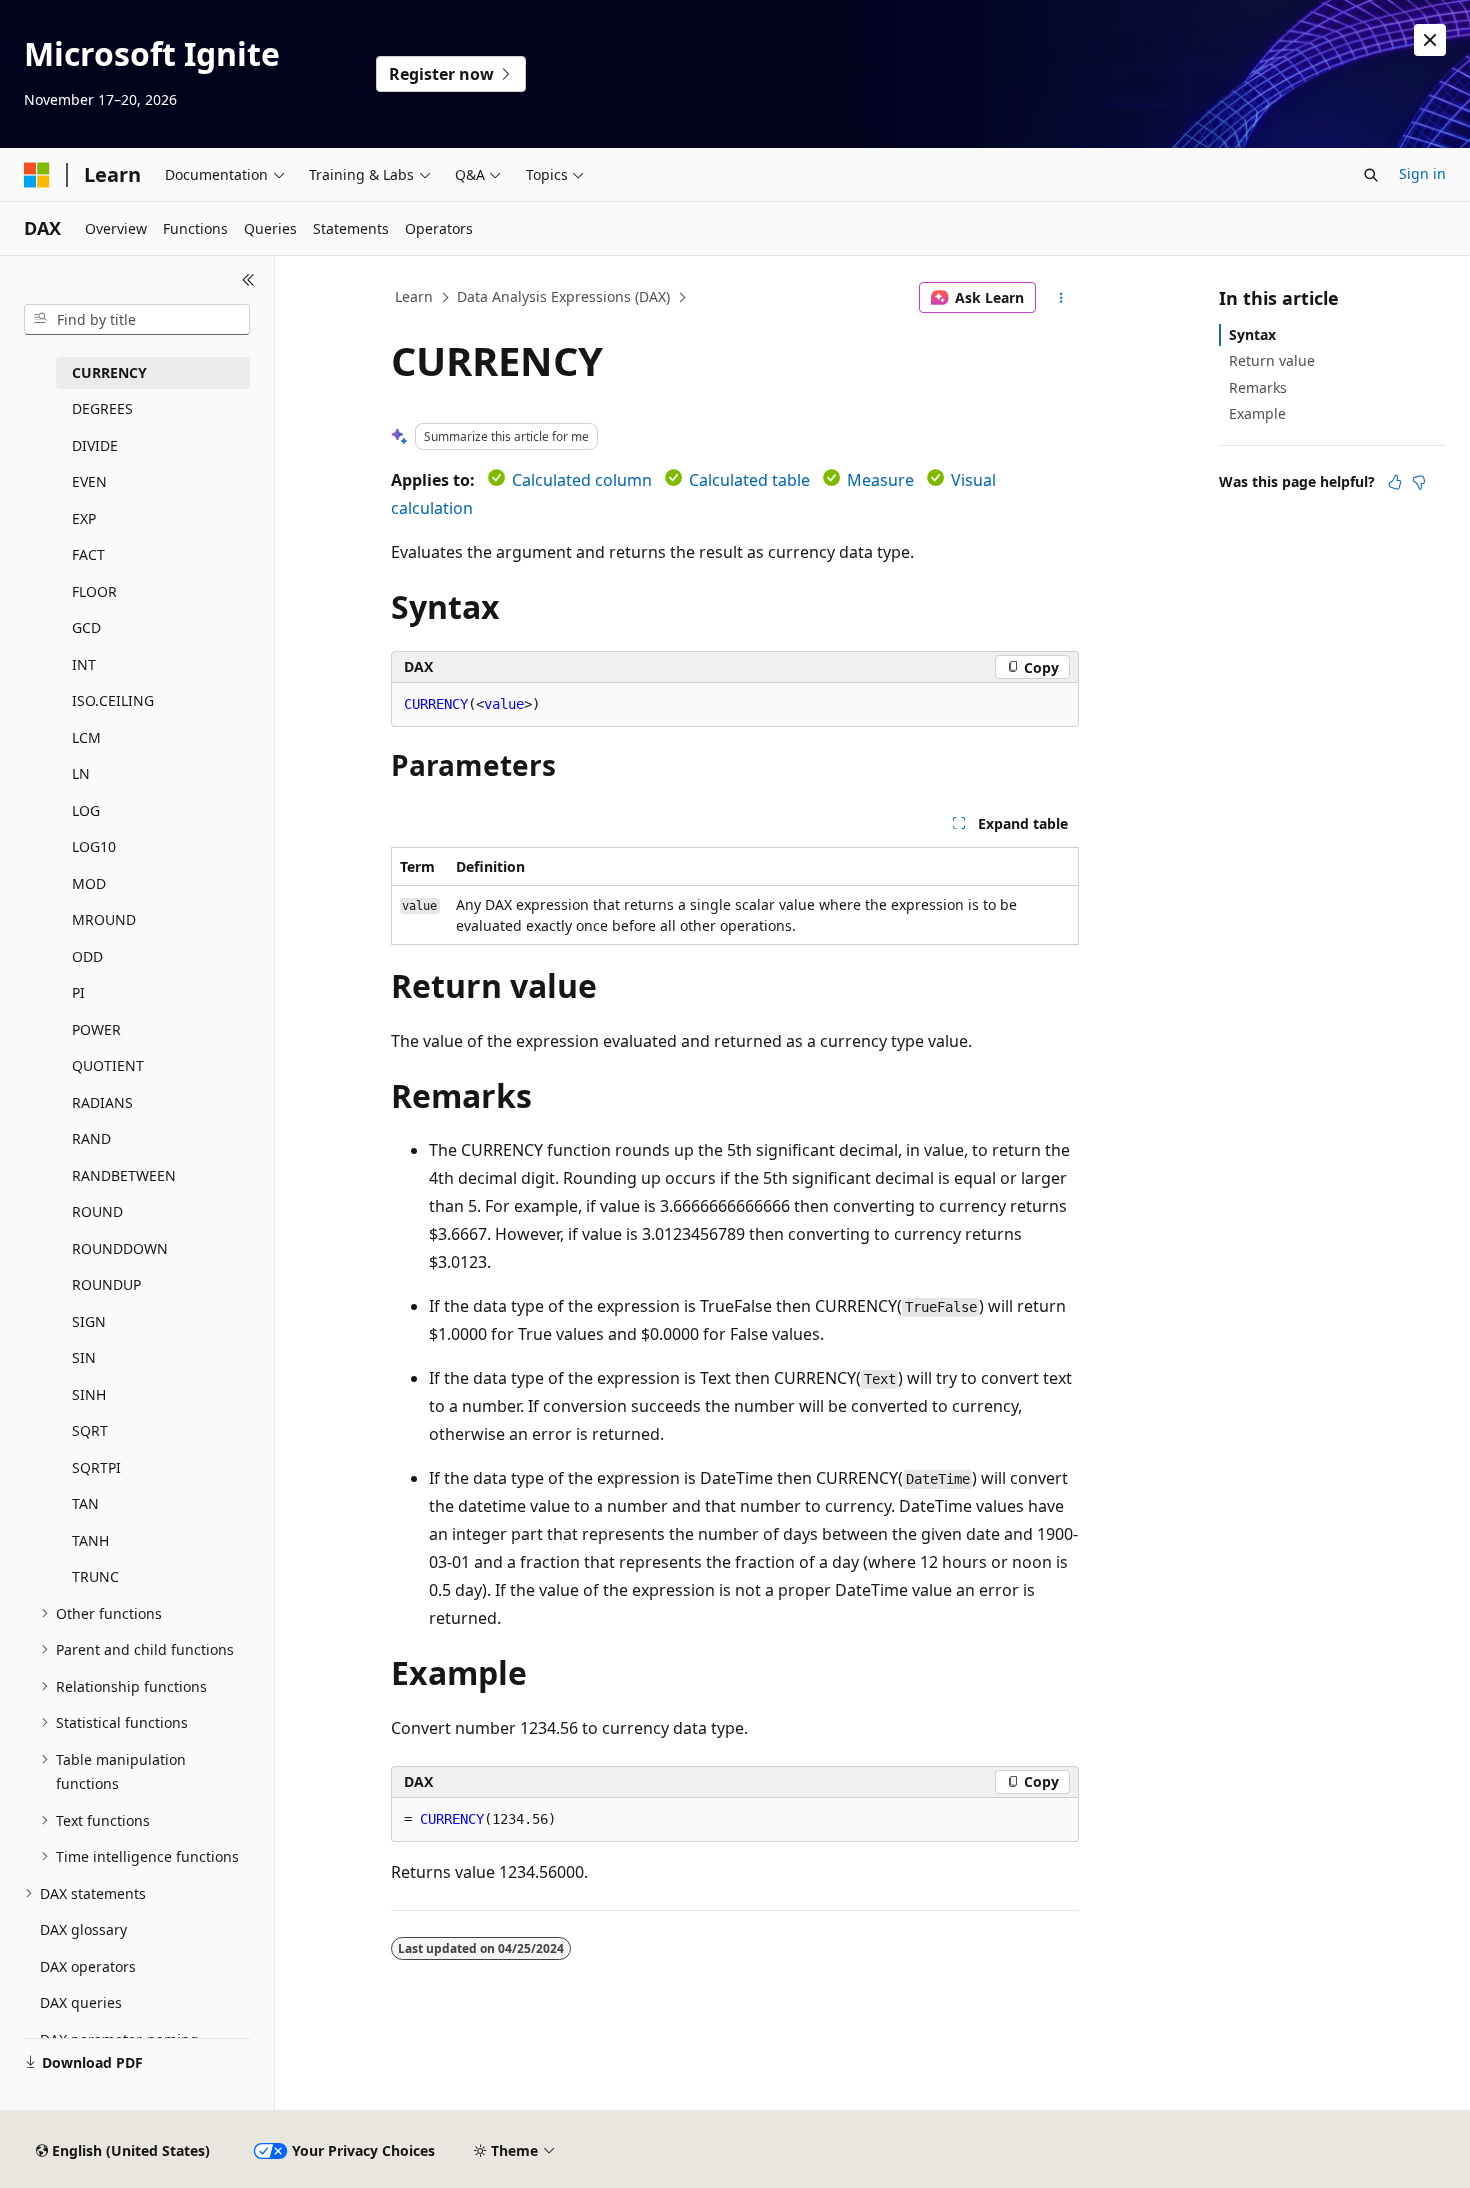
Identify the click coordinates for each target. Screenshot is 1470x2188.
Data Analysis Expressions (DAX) (563, 296)
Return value (1272, 360)
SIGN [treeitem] (89, 1321)
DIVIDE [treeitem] (95, 445)
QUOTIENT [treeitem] (108, 1065)
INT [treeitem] (84, 664)
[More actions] (1061, 298)
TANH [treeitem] (90, 1540)
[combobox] (137, 320)
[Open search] (1371, 175)
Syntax (1252, 334)
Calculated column (582, 480)
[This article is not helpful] (1419, 482)
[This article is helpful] (1395, 482)
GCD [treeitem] (86, 627)
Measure (880, 480)
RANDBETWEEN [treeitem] (124, 1175)
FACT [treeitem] (88, 554)
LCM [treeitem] (86, 737)
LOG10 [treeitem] (94, 846)
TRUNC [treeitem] (95, 1576)
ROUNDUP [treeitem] (106, 1284)
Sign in (1422, 173)
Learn (414, 296)
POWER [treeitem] (96, 1029)
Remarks (1258, 387)
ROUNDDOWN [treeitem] (120, 1248)
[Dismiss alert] (1430, 40)
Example (1257, 413)
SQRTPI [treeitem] (96, 1467)
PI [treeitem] (78, 992)
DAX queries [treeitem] (81, 2002)
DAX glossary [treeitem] (83, 1929)
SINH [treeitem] (89, 1394)
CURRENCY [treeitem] (109, 372)
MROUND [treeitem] (104, 919)
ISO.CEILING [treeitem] (113, 700)
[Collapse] (248, 280)
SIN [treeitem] (84, 1357)
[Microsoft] (37, 175)
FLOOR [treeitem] (94, 591)
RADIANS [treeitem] (102, 1102)
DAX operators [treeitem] (88, 1966)
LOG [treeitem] (86, 810)
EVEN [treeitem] (89, 481)
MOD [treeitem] (89, 883)
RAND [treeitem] (91, 1138)
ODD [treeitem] (87, 956)
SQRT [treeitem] (90, 1430)
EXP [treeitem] (84, 518)
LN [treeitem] (81, 773)
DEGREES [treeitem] (102, 408)
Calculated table (749, 480)
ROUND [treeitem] (97, 1211)
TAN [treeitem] (85, 1503)
